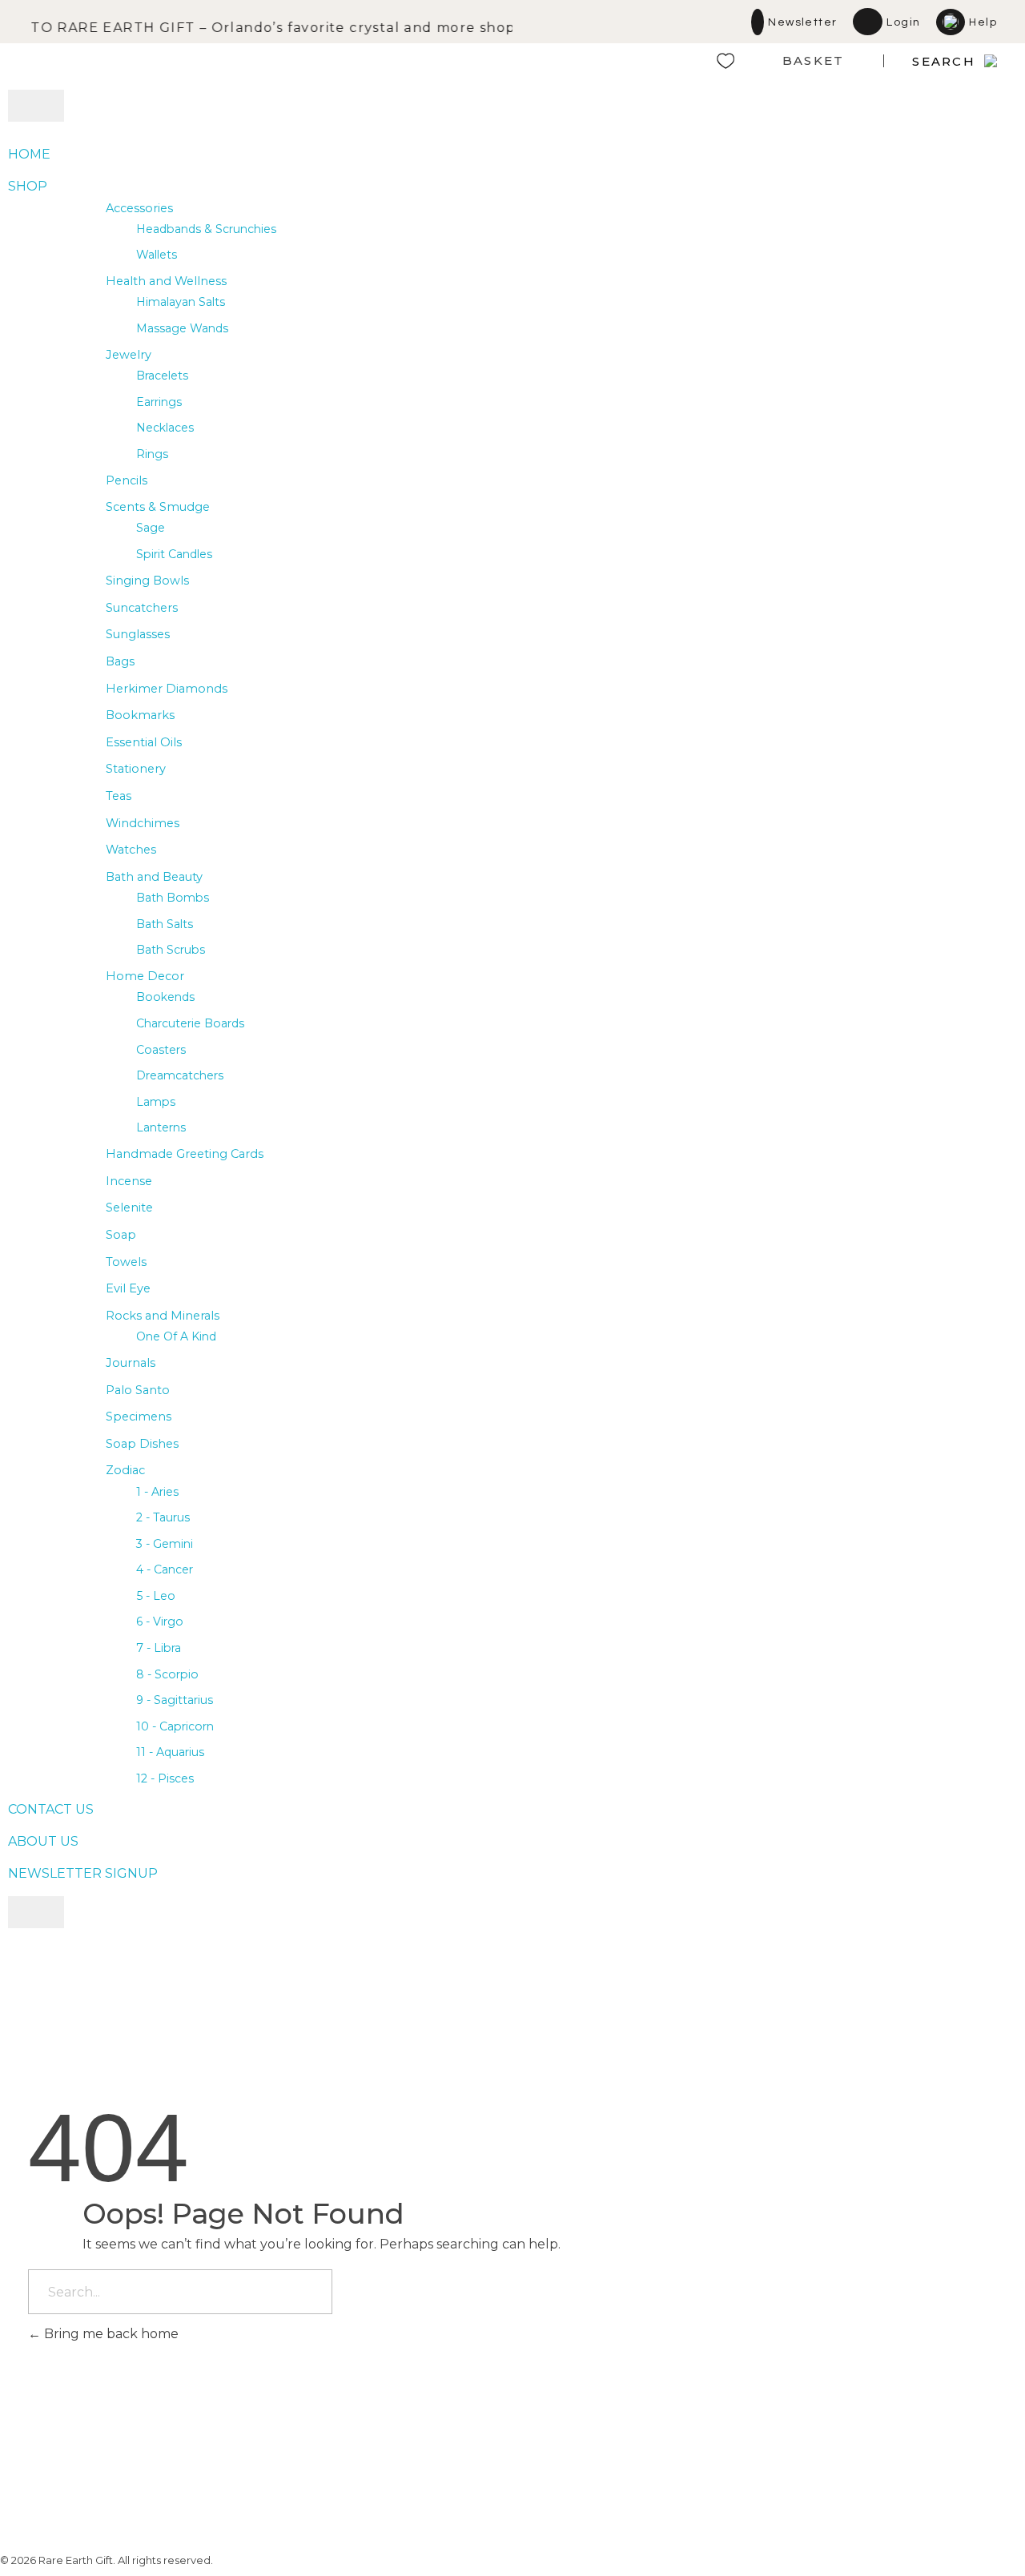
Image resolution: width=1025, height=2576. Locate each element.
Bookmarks (140, 715)
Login (903, 22)
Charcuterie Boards (190, 1023)
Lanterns (161, 1127)
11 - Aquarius (170, 1752)
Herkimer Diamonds (167, 689)
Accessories (139, 208)
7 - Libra (159, 1648)
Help (983, 22)
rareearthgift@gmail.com (696, 2435)
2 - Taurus (163, 1517)
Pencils (127, 480)
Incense (129, 1181)
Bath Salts (165, 924)
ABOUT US (43, 1841)
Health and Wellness (166, 281)
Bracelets (162, 376)
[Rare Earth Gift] (168, 61)
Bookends (165, 997)
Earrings (159, 402)
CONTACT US (51, 1809)
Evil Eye (128, 1288)
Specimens (139, 1417)
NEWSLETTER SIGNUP (83, 1873)
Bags (120, 661)
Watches (131, 850)
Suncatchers (142, 608)
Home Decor (145, 976)
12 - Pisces (165, 1778)
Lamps (156, 1102)
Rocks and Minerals (163, 1316)
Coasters (161, 1050)
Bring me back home (110, 2334)
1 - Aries (157, 1492)
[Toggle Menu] (36, 106)
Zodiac (125, 1470)
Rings (152, 454)
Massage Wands (182, 328)
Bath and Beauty (154, 877)
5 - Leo (156, 1596)
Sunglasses (138, 634)
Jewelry (129, 355)
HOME (29, 154)
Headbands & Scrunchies (206, 229)
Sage (151, 528)
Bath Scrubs (171, 950)
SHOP (28, 186)
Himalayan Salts (181, 302)
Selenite (129, 1208)
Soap (121, 1235)
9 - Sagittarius (175, 1700)
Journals (131, 1363)
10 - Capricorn (175, 1726)
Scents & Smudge (158, 507)
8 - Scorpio (167, 1674)
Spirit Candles (174, 554)
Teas (119, 796)
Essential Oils (144, 742)
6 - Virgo (160, 1622)
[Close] (36, 1912)
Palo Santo (138, 1390)
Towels (126, 1262)
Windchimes (143, 823)
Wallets (157, 255)
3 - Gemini (165, 1544)
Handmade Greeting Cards (185, 1154)
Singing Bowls (147, 581)
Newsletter (802, 22)
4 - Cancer (165, 1569)
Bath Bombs (173, 898)
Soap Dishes (142, 1444)
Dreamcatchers (180, 1075)
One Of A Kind (176, 1336)
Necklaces (165, 428)
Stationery (136, 769)
